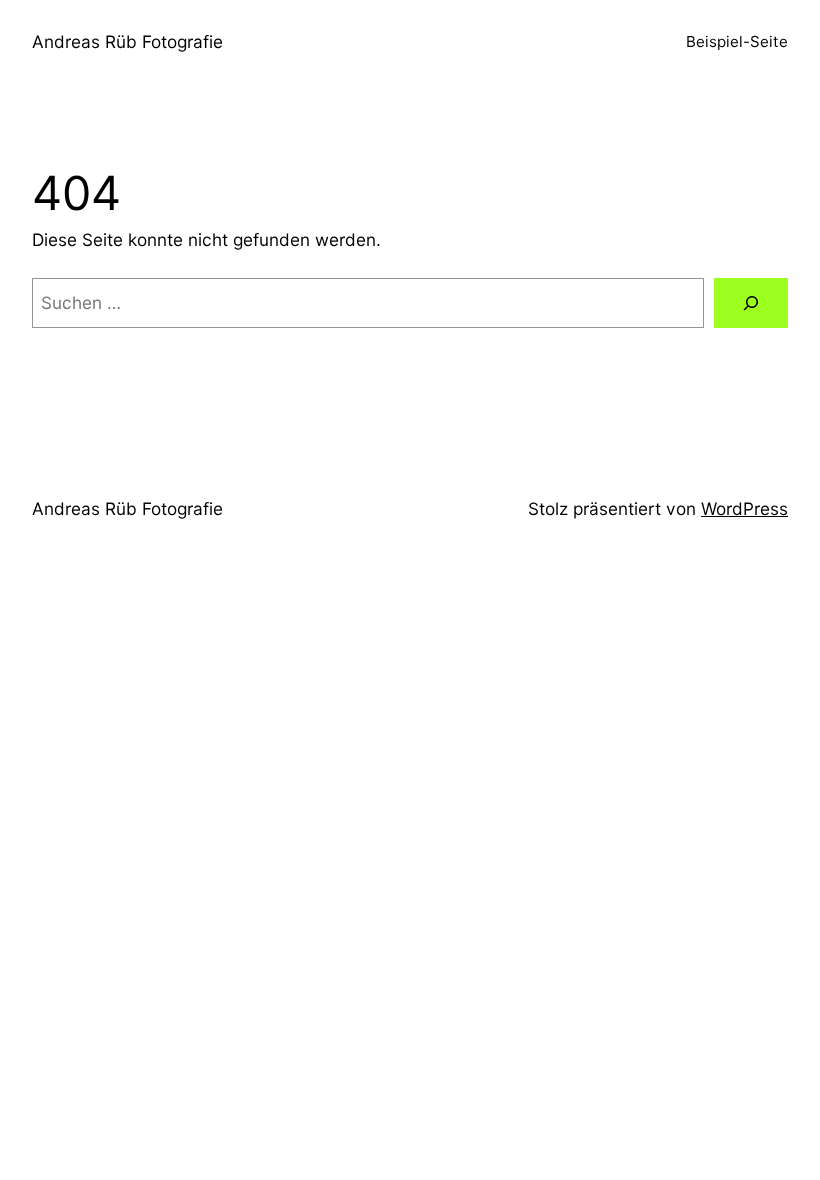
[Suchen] (751, 303)
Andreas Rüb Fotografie (127, 41)
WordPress (744, 508)
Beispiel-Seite (737, 41)
